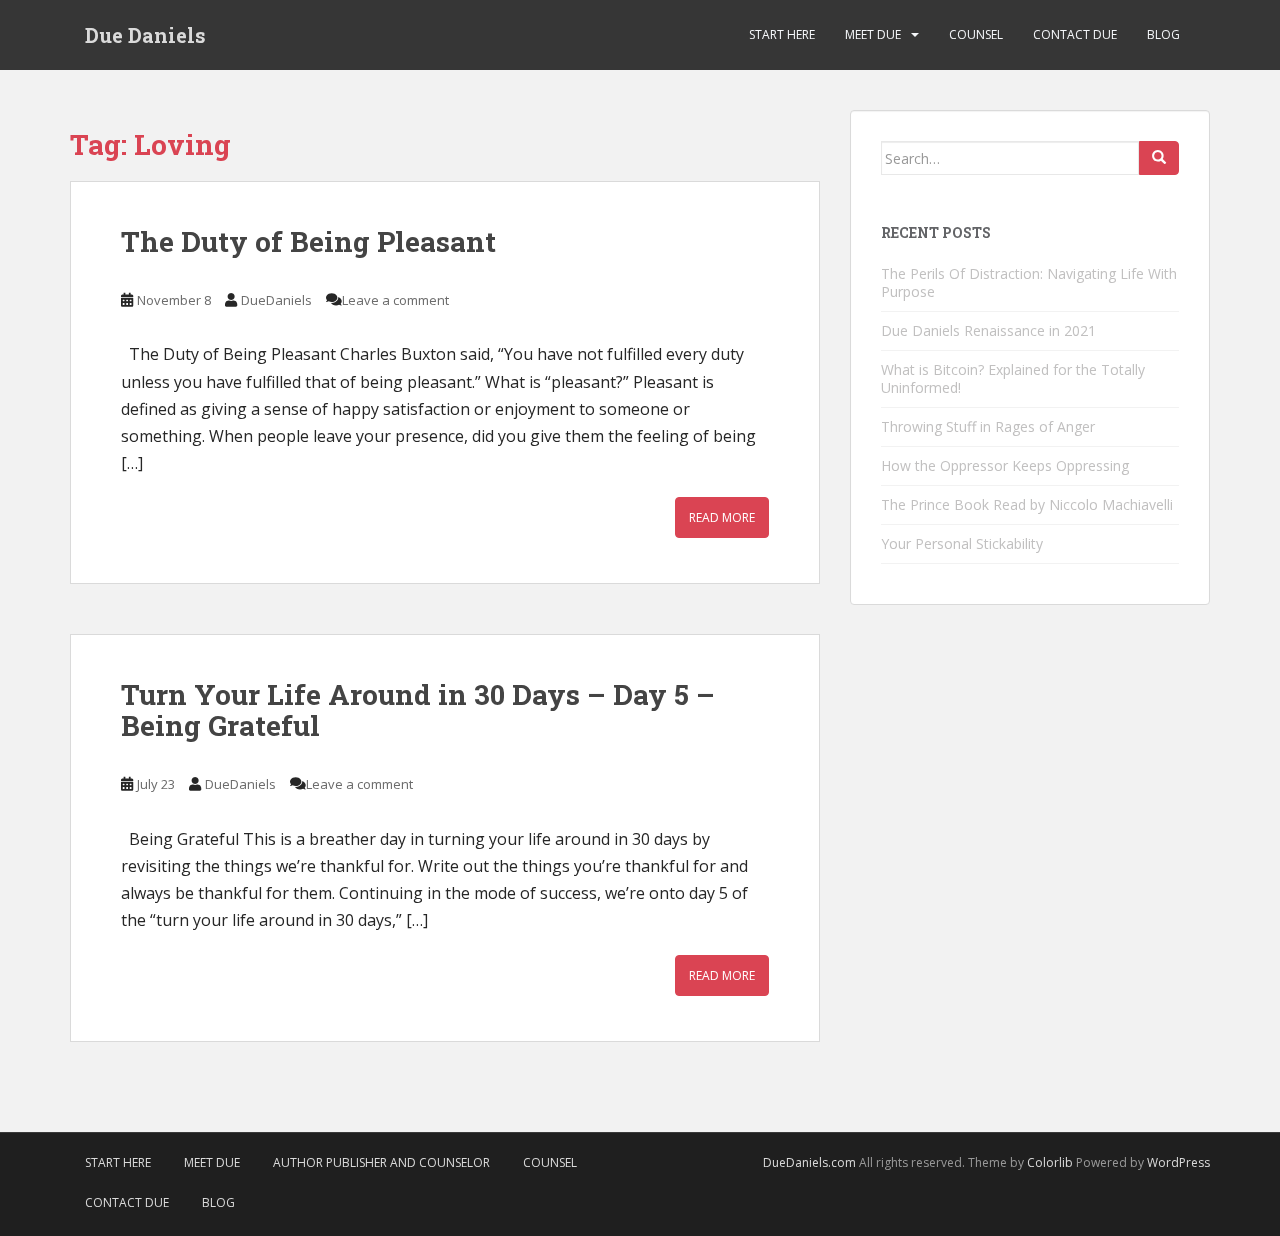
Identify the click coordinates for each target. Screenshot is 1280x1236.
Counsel (976, 34)
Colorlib (1050, 1162)
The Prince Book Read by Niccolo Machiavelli (1027, 504)
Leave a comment (395, 300)
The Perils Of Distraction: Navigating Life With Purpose (1029, 282)
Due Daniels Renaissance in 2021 (988, 330)
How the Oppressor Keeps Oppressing (1005, 465)
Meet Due (873, 34)
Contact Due (1075, 34)
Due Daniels (145, 35)
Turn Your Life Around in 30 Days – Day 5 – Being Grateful (418, 710)
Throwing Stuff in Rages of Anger (988, 426)
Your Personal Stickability (962, 543)
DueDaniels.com (809, 1162)
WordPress (1178, 1162)
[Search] (1159, 158)
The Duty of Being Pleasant (308, 241)
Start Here (782, 34)
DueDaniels (276, 300)
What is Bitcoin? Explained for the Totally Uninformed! (1013, 378)
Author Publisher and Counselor (381, 1162)
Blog (1163, 34)
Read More (722, 517)
